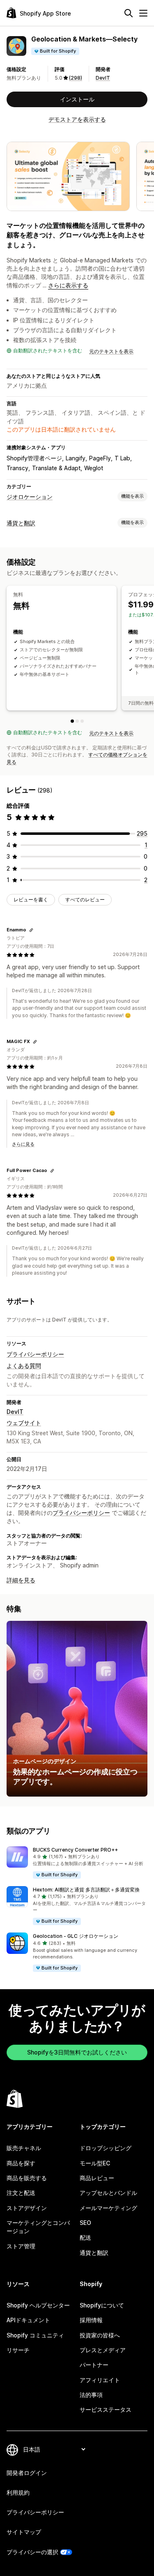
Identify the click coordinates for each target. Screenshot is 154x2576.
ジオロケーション (30, 497)
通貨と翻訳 (21, 523)
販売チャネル (24, 2148)
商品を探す (21, 2163)
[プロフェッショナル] (77, 721)
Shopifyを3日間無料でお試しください (77, 2052)
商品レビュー (97, 2178)
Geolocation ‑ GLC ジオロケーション (76, 1936)
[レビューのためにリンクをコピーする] (31, 930)
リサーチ (18, 2350)
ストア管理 (21, 2246)
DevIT (103, 78)
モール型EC (95, 2163)
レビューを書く (31, 900)
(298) (76, 78)
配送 (85, 2237)
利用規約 (18, 2492)
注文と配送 (21, 2193)
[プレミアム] (82, 721)
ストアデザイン (27, 2208)
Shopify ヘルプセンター (38, 2305)
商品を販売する (27, 2178)
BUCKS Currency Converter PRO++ (75, 1850)
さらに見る (23, 1144)
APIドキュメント (28, 2320)
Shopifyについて (102, 2305)
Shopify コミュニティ (35, 2335)
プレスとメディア (103, 2350)
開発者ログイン (27, 2473)
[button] (77, 1863)
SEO (85, 2223)
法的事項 (91, 2395)
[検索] (129, 13)
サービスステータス (106, 2409)
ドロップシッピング (106, 2148)
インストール (77, 99)
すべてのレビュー (85, 900)
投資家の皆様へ (100, 2335)
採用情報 (91, 2320)
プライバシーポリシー (35, 1354)
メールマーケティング (108, 2208)
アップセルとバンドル (108, 2193)
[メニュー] (143, 13)
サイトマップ (24, 2532)
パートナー (94, 2365)
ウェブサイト (24, 1423)
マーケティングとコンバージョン (38, 2227)
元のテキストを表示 (111, 351)
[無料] (72, 721)
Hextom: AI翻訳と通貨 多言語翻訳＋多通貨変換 (86, 1890)
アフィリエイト (100, 2380)
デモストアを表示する (77, 119)
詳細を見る (21, 1580)
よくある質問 (24, 1366)
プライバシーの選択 (32, 2552)
